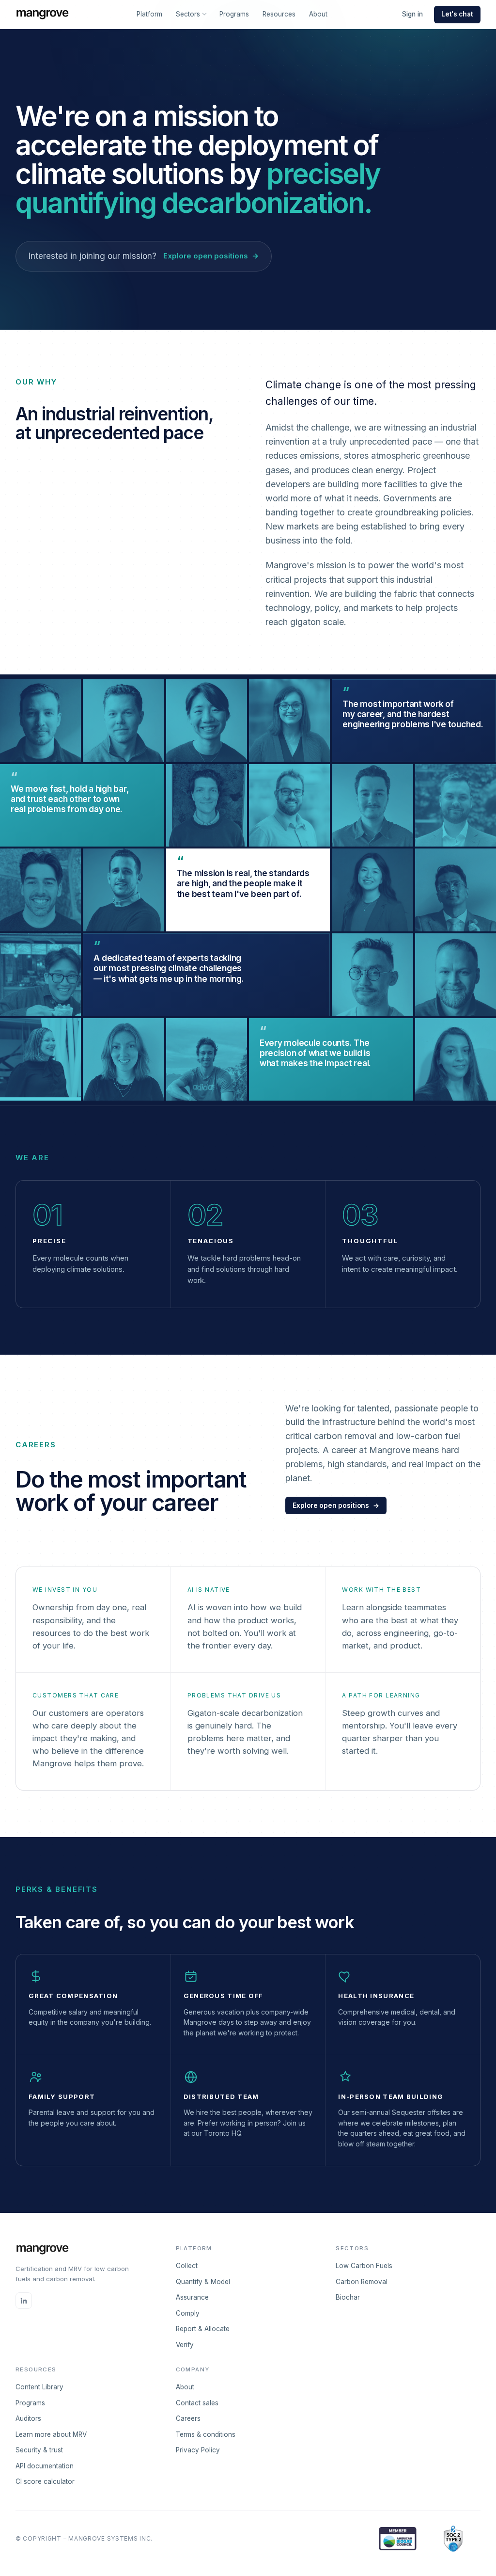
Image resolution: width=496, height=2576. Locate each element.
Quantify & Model (203, 2282)
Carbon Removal (362, 2282)
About (318, 14)
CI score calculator (45, 2481)
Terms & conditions (206, 2434)
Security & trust (39, 2450)
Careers (188, 2418)
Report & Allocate (203, 2329)
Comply (188, 2313)
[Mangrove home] (42, 15)
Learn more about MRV (51, 2434)
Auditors (28, 2418)
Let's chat (457, 14)
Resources (279, 14)
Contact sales (197, 2403)
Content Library (39, 2387)
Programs (234, 14)
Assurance (192, 2297)
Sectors (188, 14)
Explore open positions (336, 1505)
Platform (149, 14)
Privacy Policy (198, 2450)
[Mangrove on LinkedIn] (24, 2301)
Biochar (348, 2297)
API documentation (45, 2466)
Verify (185, 2345)
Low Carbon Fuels (364, 2266)
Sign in (412, 14)
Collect (187, 2266)
